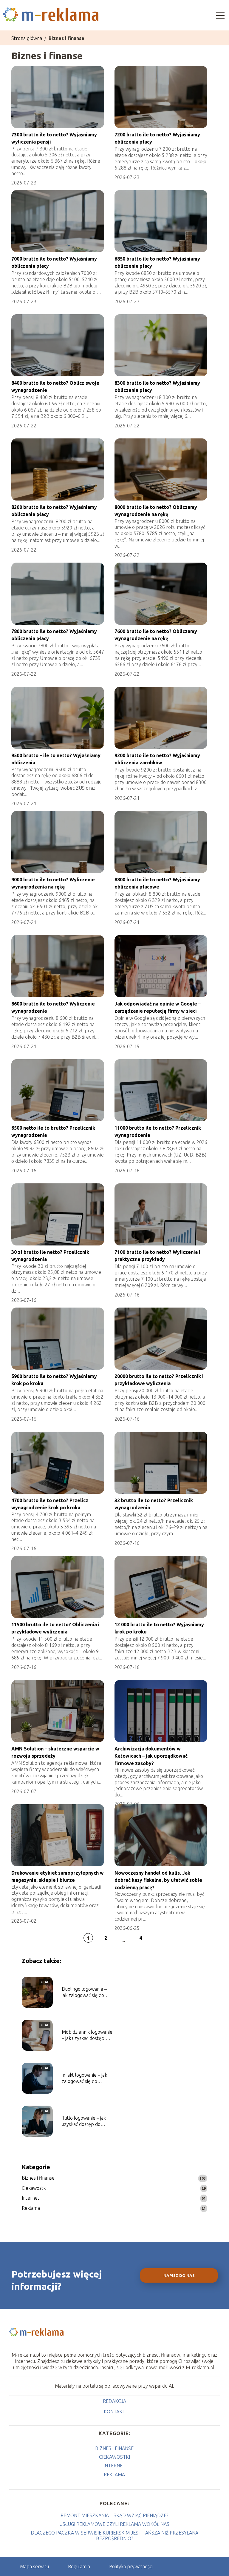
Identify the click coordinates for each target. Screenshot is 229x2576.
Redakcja (114, 2401)
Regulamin (79, 2566)
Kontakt (114, 2412)
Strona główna (27, 38)
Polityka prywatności (131, 2566)
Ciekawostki (34, 2188)
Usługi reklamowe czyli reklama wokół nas (114, 2524)
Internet (31, 2198)
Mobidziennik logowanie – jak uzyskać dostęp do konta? (87, 2035)
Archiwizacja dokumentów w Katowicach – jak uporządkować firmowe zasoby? (151, 1756)
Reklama (31, 2208)
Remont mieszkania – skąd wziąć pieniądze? (114, 2515)
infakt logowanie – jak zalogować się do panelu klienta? (84, 2078)
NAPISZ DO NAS (179, 2276)
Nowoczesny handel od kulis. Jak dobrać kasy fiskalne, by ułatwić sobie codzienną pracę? (158, 1880)
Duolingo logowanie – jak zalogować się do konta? (84, 1992)
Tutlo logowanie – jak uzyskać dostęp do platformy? (84, 2121)
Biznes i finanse (38, 2178)
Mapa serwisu (34, 2566)
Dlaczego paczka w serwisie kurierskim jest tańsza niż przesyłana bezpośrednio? (114, 2536)
